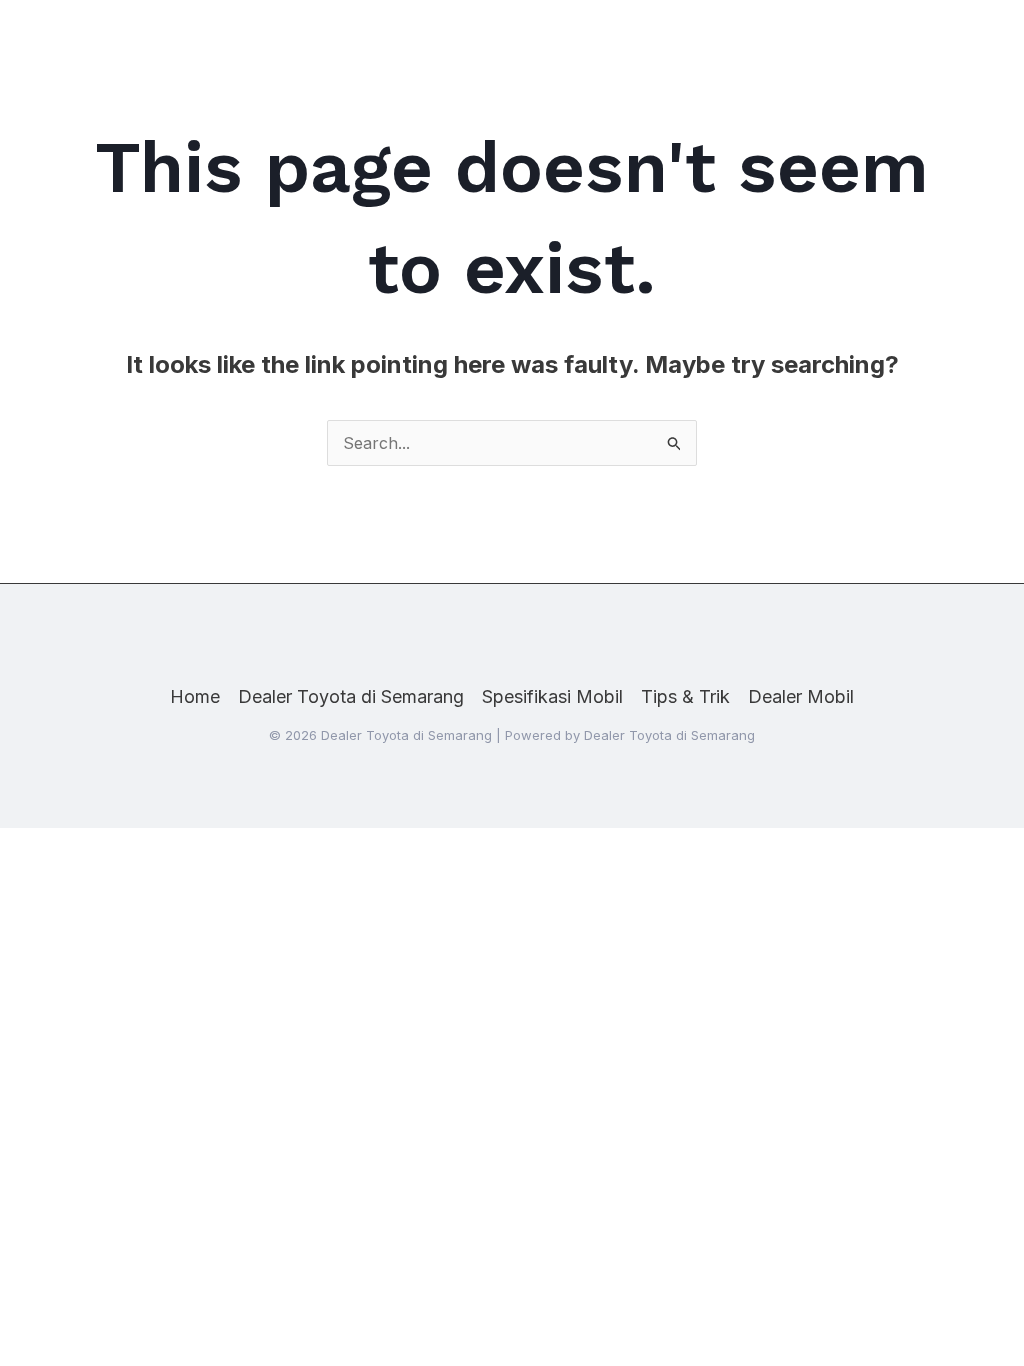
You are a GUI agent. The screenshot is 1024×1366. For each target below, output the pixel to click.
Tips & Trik (685, 696)
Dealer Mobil (801, 696)
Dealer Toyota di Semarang (351, 696)
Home (195, 696)
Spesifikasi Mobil (552, 696)
